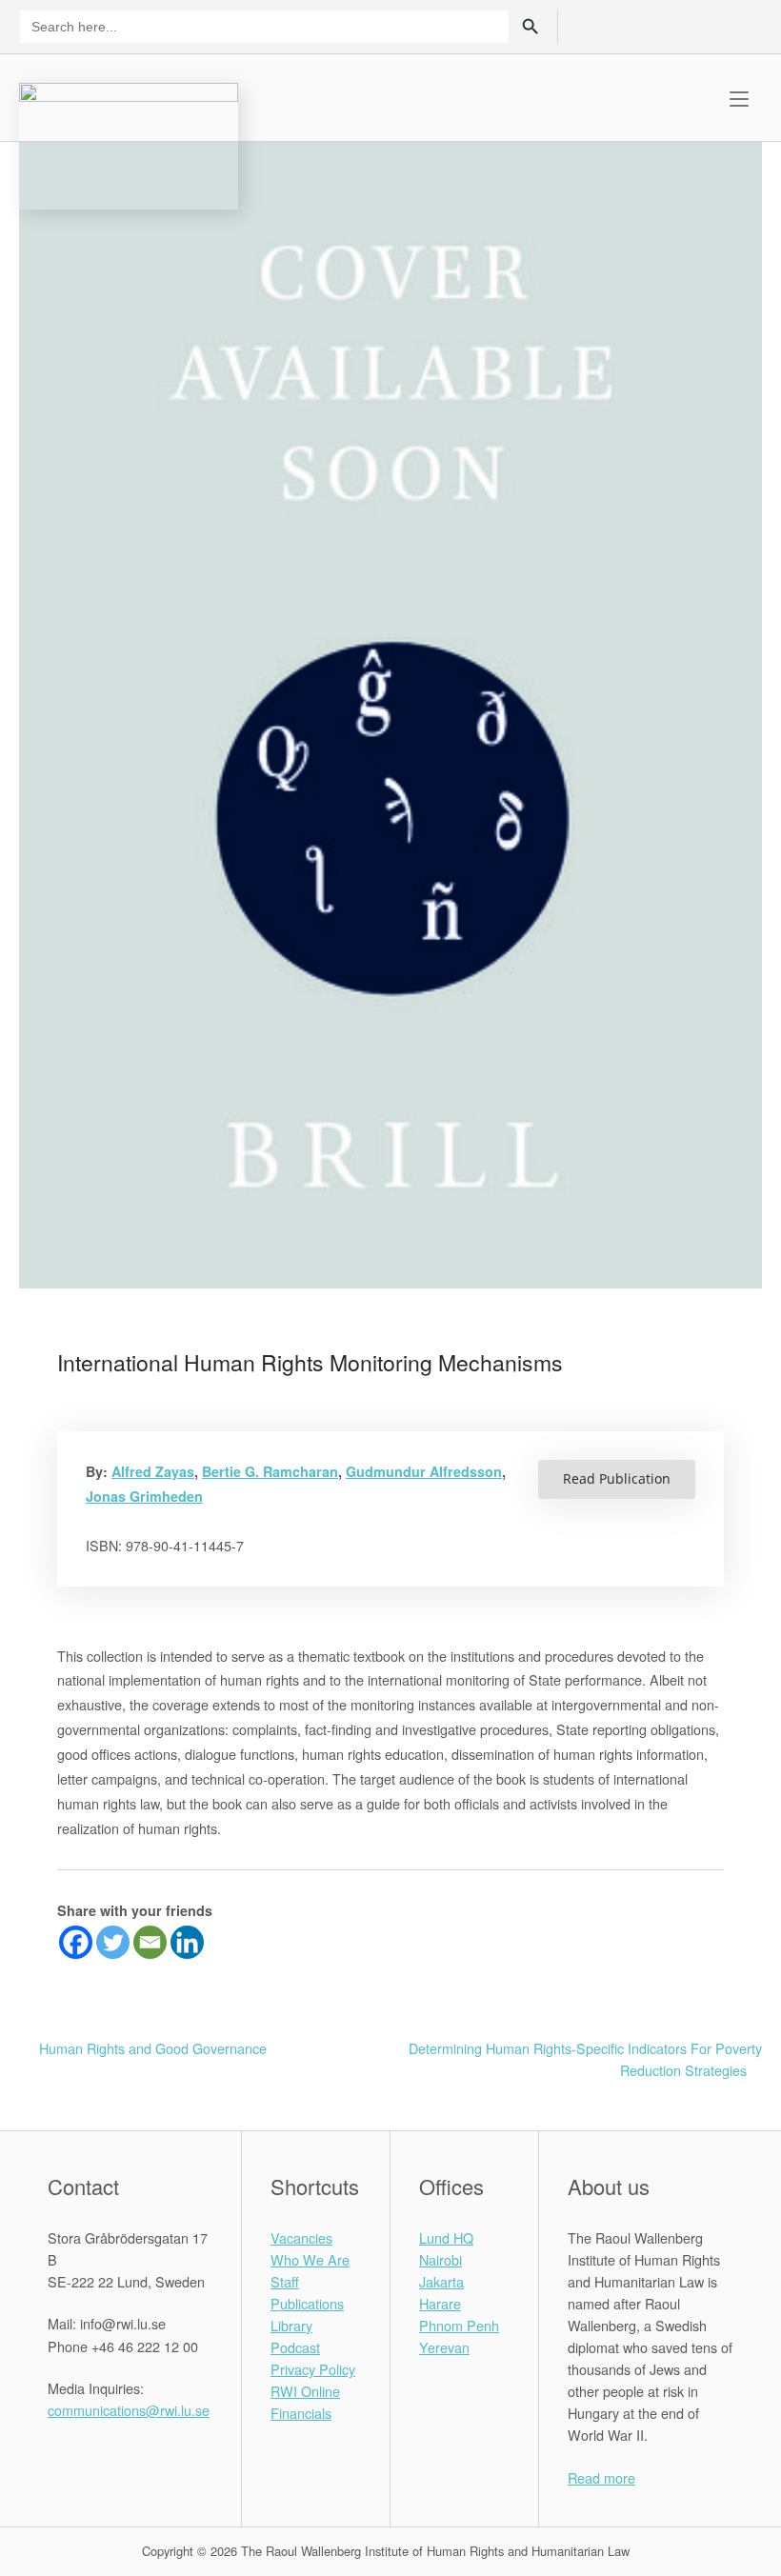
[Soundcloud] (746, 25)
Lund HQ (446, 2237)
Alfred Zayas (153, 1471)
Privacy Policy (313, 2369)
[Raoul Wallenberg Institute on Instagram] (105, 2453)
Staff (285, 2281)
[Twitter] (113, 1942)
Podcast (295, 2347)
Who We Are (310, 2259)
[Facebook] (76, 1942)
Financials (301, 2413)
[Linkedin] (187, 1942)
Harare (440, 2303)
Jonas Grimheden (144, 1496)
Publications (307, 2303)
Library (291, 2325)
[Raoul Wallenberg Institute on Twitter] (81, 2453)
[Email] (150, 1942)
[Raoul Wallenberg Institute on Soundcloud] (177, 2453)
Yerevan (444, 2347)
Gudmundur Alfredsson (424, 1471)
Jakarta (441, 2281)
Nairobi (441, 2259)
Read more (601, 2477)
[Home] (129, 143)
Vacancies (301, 2237)
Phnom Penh (459, 2325)
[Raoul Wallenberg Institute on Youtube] (153, 2453)
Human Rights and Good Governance (153, 2048)
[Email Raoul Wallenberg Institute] (129, 2453)
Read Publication (617, 1478)
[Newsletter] (714, 25)
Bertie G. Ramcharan (270, 1471)
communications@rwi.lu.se (129, 2410)
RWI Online (305, 2391)
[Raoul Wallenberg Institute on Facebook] (58, 2453)
